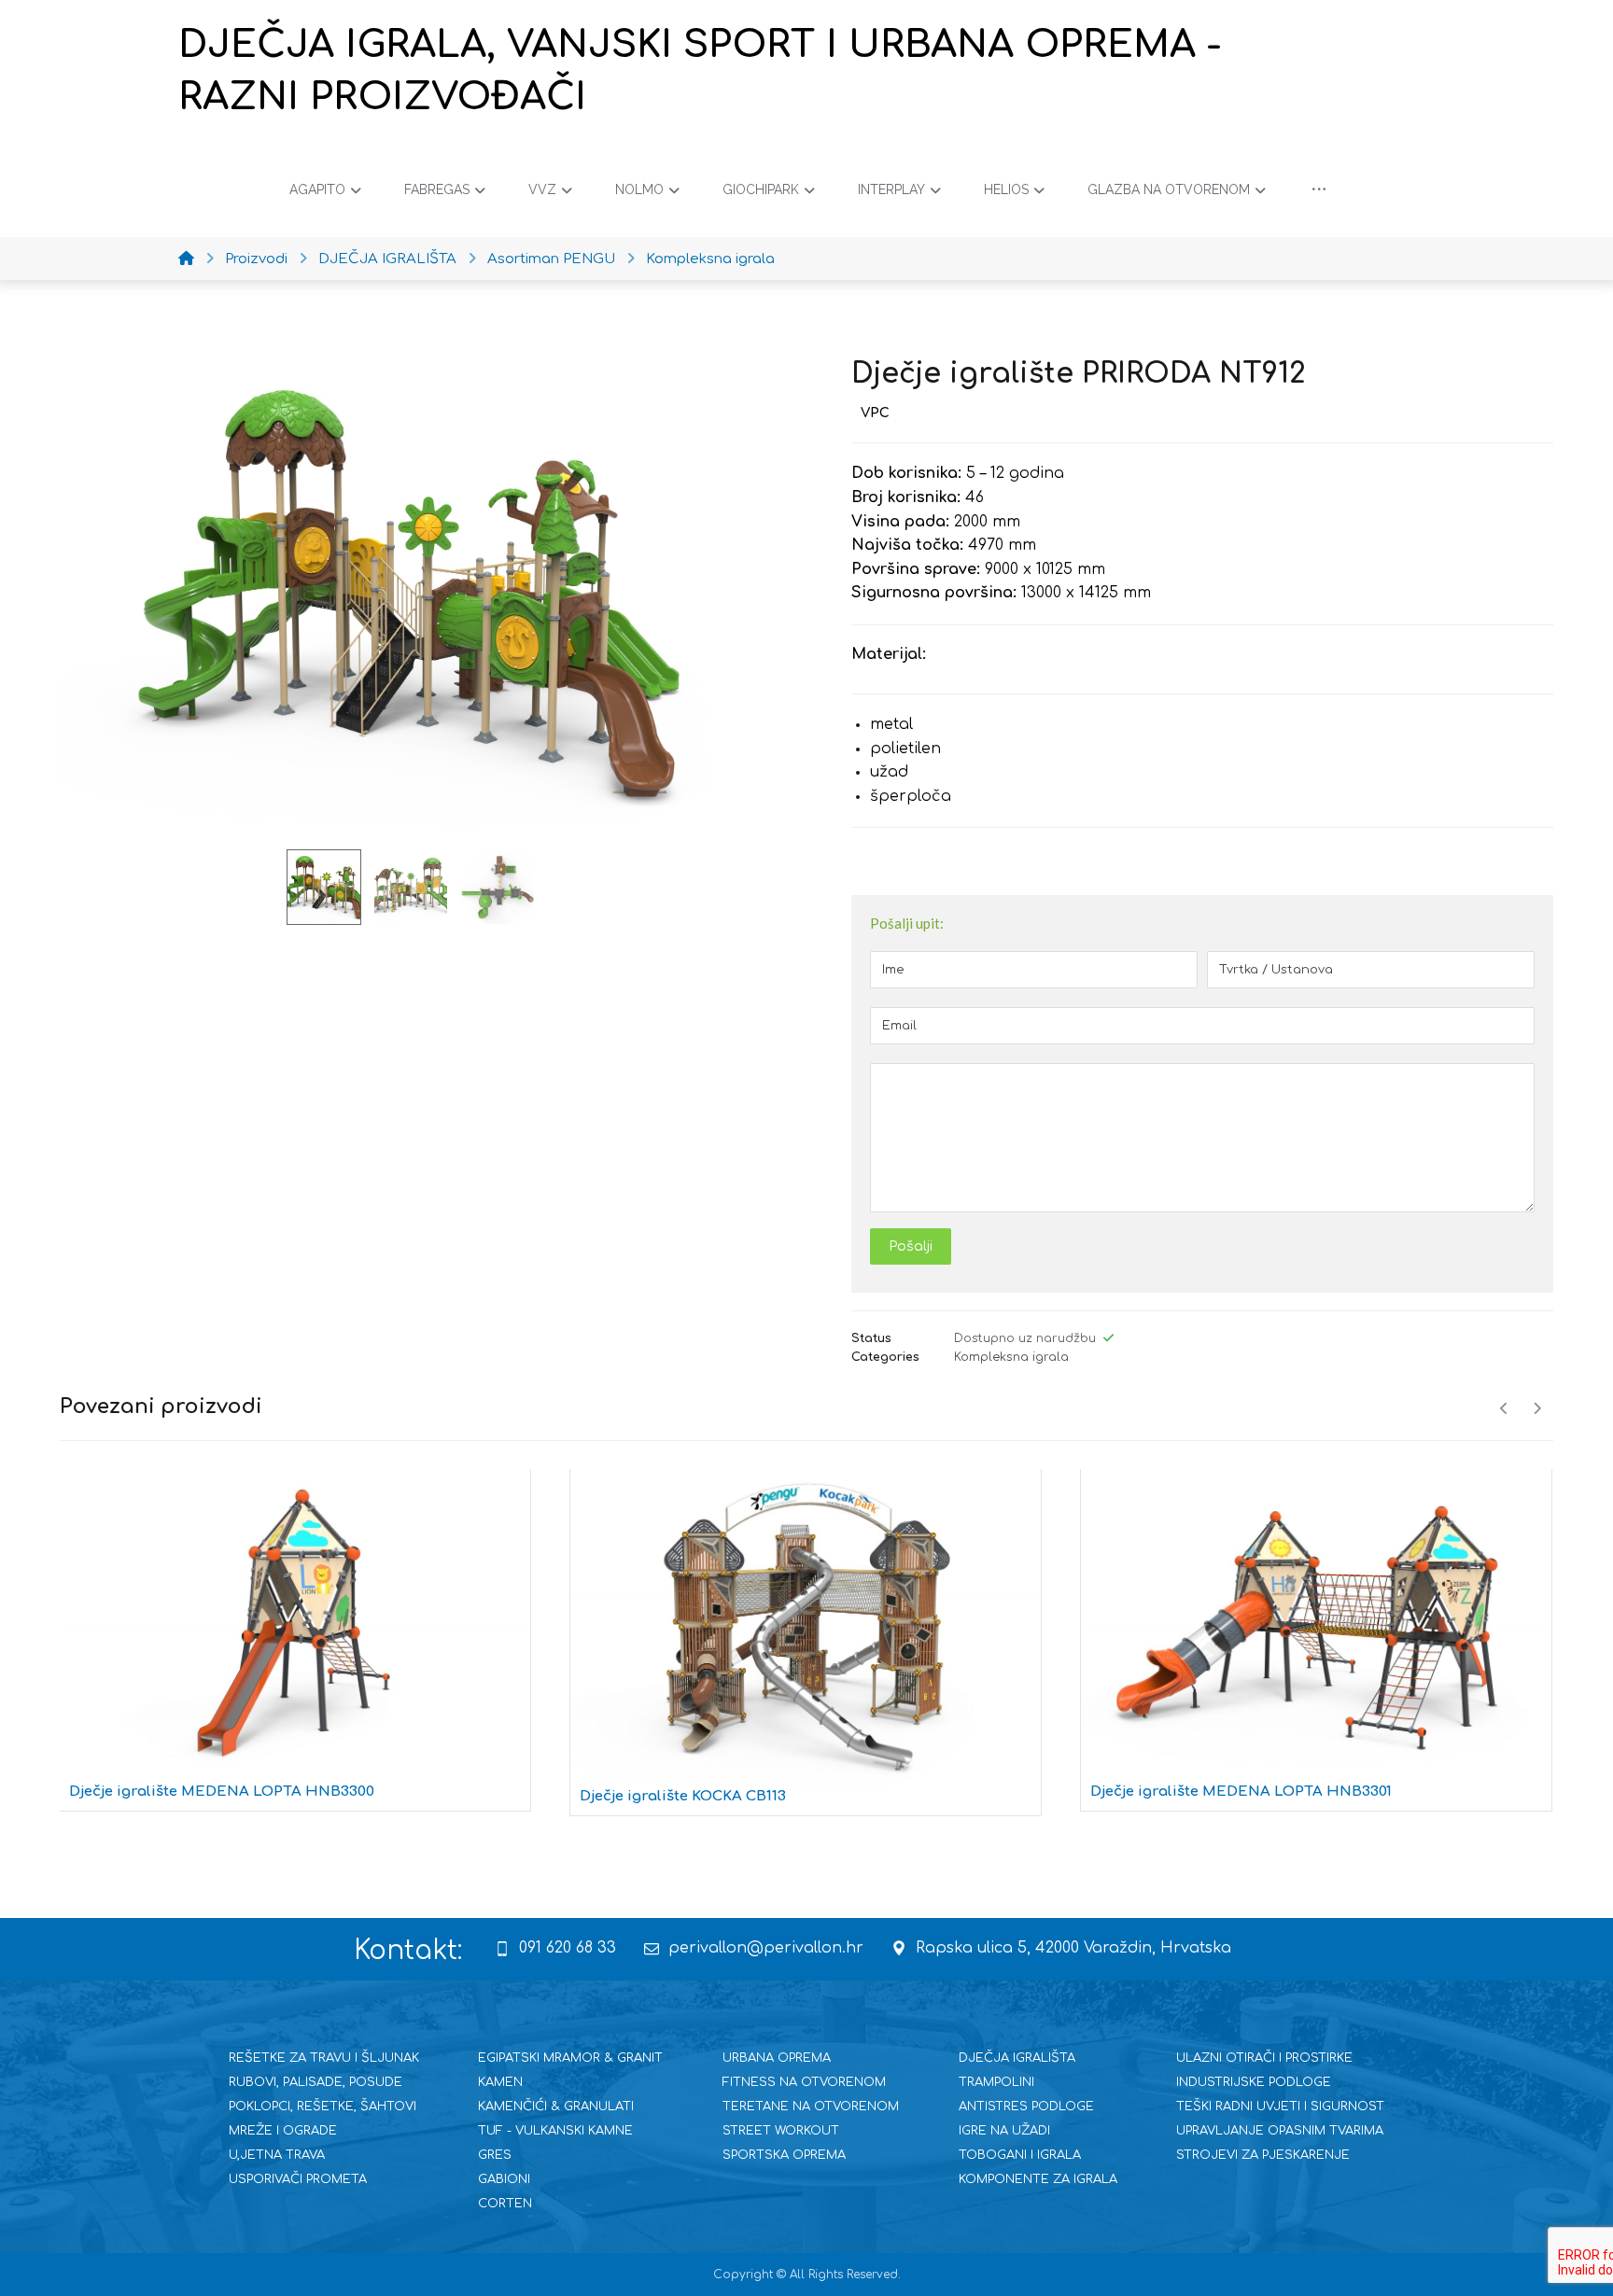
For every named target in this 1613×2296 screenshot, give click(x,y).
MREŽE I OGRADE (283, 2131)
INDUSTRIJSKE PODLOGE (1254, 2082)
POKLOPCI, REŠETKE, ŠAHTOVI (323, 2107)
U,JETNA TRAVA (277, 2155)
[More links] (1319, 189)
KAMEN (500, 2082)
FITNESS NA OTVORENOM (804, 2082)
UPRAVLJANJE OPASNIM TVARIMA (1280, 2131)
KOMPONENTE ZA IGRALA (1038, 2179)
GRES (495, 2155)
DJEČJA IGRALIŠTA (1017, 2058)
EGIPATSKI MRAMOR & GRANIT (570, 2058)
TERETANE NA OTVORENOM (811, 2107)
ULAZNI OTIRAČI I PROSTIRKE (1264, 2058)
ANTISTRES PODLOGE (1026, 2107)
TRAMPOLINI (996, 2082)
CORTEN (505, 2204)
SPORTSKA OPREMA (784, 2155)
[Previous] (1504, 1408)
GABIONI (504, 2179)
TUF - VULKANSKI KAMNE (555, 2131)
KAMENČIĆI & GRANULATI (556, 2107)
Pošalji (911, 1246)
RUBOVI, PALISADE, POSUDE (316, 2082)
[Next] (1537, 1408)
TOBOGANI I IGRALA (1020, 2155)
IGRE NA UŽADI (1004, 2131)
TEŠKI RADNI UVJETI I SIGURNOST (1280, 2107)
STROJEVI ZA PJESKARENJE (1263, 2155)
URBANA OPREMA (777, 2058)
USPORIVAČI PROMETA (298, 2179)
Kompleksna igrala (1011, 1357)
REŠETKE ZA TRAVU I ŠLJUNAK (324, 2058)
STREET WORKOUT (781, 2131)
